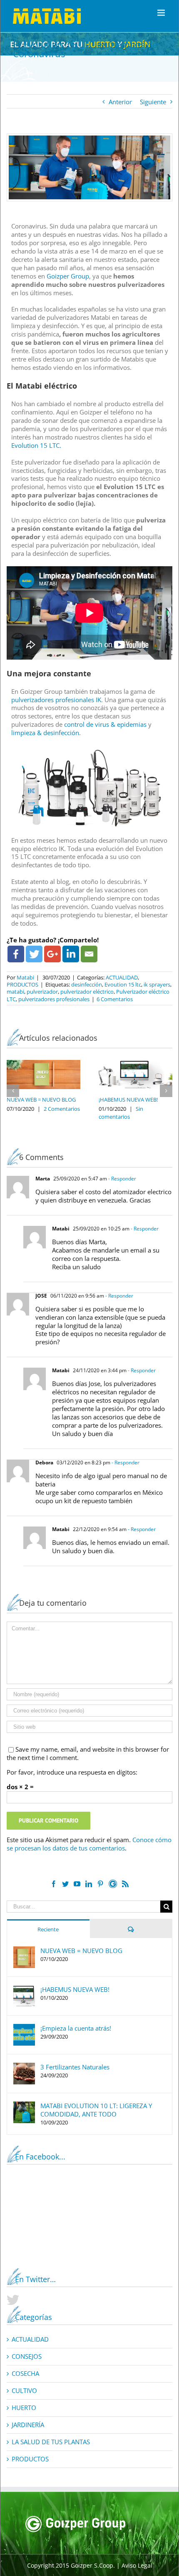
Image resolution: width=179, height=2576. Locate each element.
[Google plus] (52, 954)
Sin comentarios (121, 1113)
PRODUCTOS (22, 984)
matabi (15, 992)
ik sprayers (157, 984)
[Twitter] (34, 954)
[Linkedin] (71, 954)
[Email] (89, 954)
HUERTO (24, 2408)
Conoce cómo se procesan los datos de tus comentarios (89, 1844)
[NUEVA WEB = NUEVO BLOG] (24, 1951)
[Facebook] (16, 954)
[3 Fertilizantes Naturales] (24, 2067)
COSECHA (25, 2374)
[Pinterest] (100, 1884)
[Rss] (125, 1884)
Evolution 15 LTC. (36, 445)
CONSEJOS (27, 2356)
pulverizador (42, 992)
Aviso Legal (137, 2565)
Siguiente (153, 102)
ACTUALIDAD (122, 977)
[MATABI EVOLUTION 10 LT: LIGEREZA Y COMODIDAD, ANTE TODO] (24, 2106)
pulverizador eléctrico (87, 992)
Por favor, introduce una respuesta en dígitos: (72, 1772)
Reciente (48, 1929)
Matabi (25, 977)
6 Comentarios (115, 999)
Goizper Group (68, 276)
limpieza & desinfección (45, 733)
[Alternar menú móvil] (162, 13)
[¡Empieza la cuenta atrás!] (24, 2028)
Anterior (120, 102)
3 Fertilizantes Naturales (75, 2067)
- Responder (122, 1179)
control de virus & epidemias (105, 724)
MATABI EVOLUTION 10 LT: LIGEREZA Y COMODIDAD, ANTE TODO (96, 2110)
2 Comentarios (62, 1109)
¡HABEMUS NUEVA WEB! (128, 1100)
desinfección (87, 984)
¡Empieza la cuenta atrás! (76, 2028)
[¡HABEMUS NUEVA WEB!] (24, 1989)
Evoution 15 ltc (123, 984)
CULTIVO (24, 2391)
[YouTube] (77, 1884)
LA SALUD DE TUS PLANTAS (51, 2442)
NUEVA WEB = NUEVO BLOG (41, 1100)
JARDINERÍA (28, 2425)
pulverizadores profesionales (54, 999)
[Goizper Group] (75, 2520)
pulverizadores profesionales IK (56, 700)
